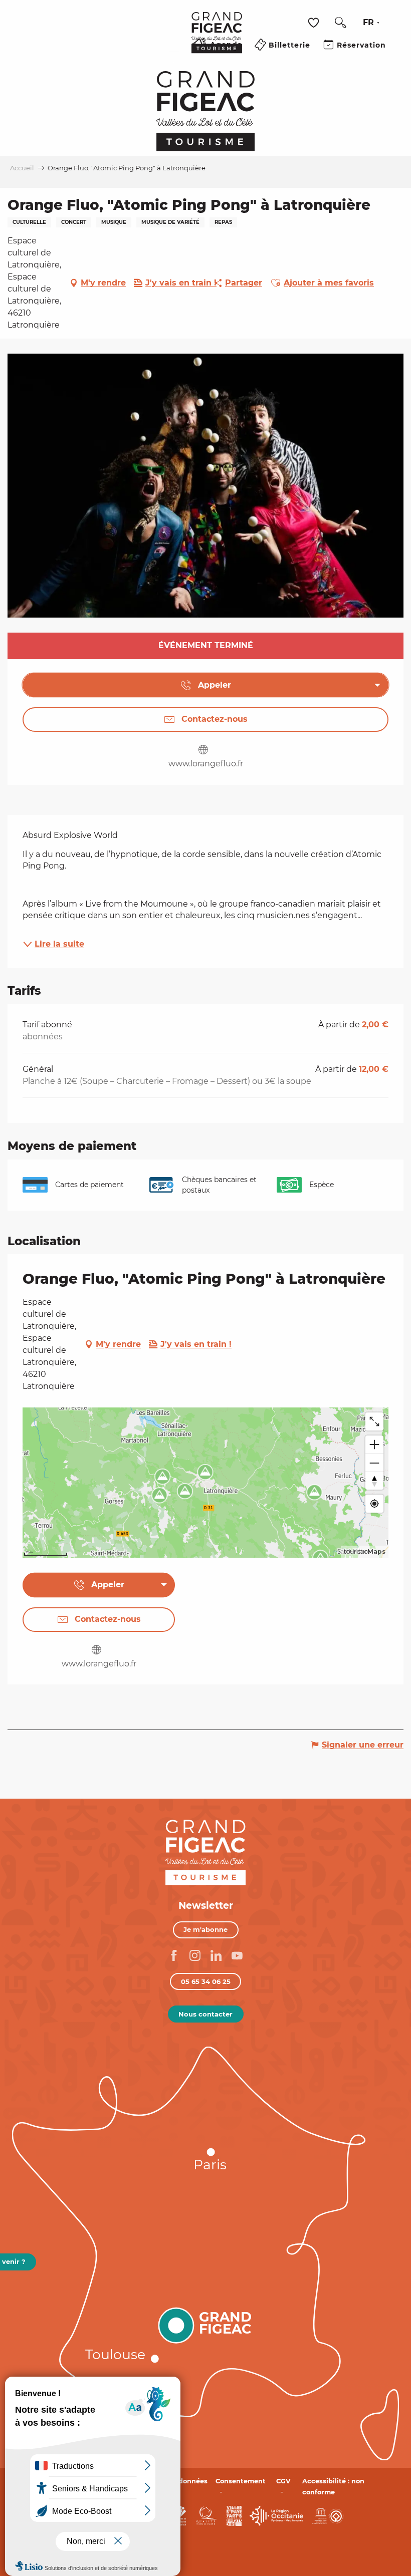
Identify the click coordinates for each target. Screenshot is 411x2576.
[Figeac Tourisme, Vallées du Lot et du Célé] (217, 40)
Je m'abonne (205, 1929)
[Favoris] (315, 23)
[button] (340, 23)
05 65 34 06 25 (206, 1981)
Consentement (241, 2481)
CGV (283, 2481)
